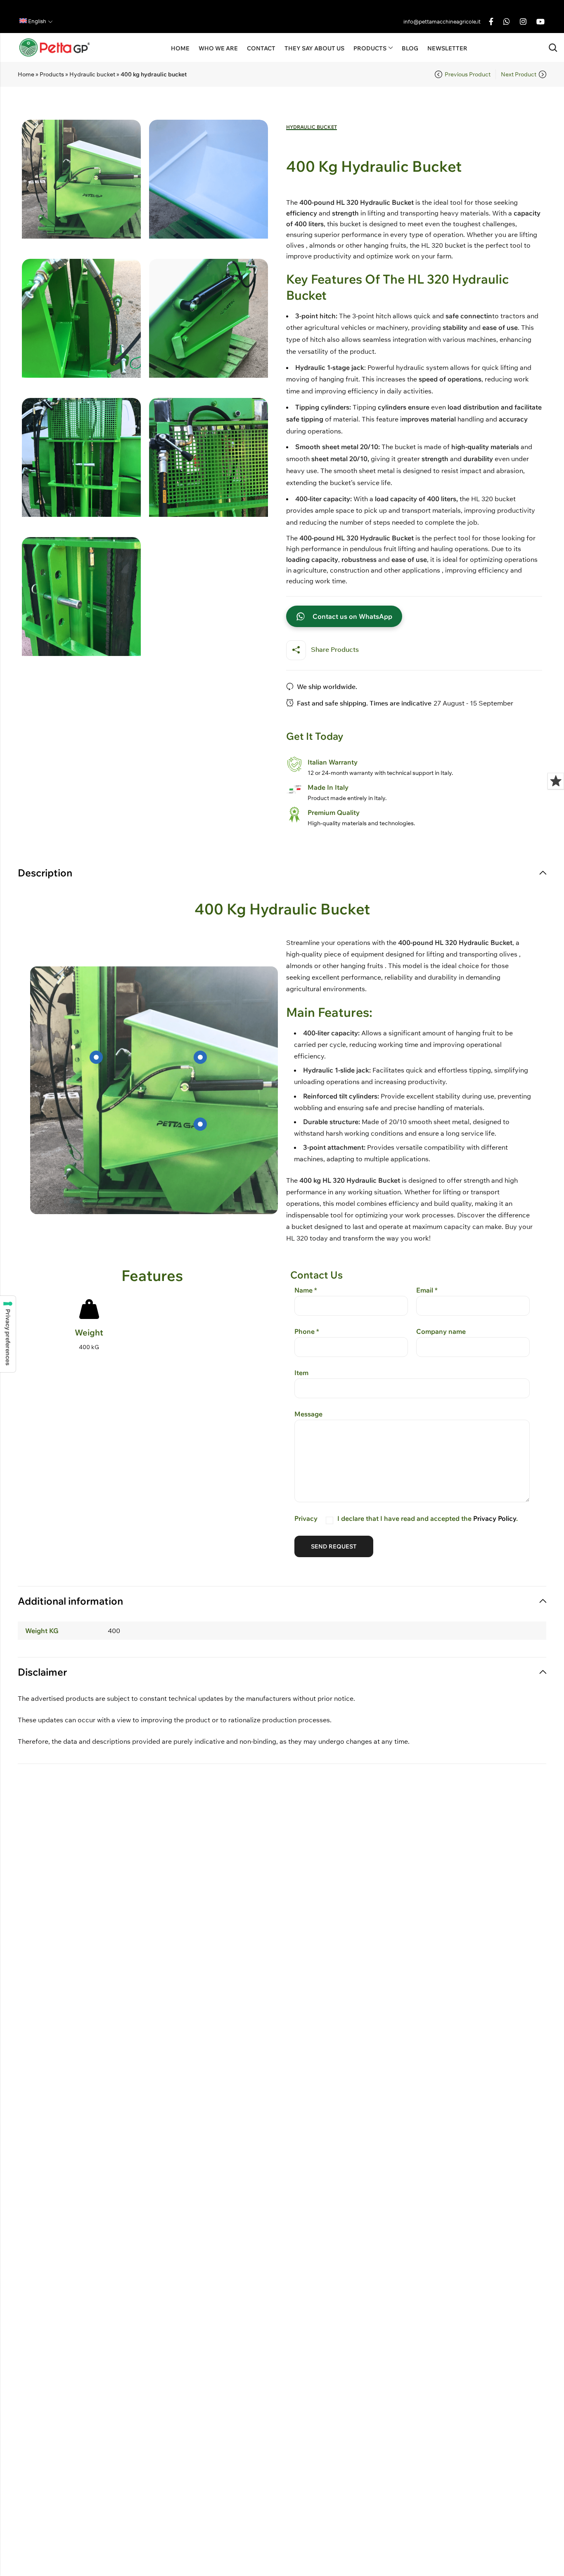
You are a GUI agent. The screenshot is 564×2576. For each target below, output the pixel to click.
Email (427, 1290)
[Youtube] (540, 21)
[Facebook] (491, 21)
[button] (36, 21)
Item (301, 1373)
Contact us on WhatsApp (352, 616)
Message (308, 1414)
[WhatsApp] (507, 21)
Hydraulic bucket (92, 74)
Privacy (406, 1518)
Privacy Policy (495, 1518)
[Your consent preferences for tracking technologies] (8, 1334)
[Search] (553, 48)
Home (26, 74)
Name (306, 1290)
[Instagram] (523, 21)
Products (52, 74)
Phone (307, 1331)
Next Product (519, 74)
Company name (441, 1331)
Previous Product (468, 74)
